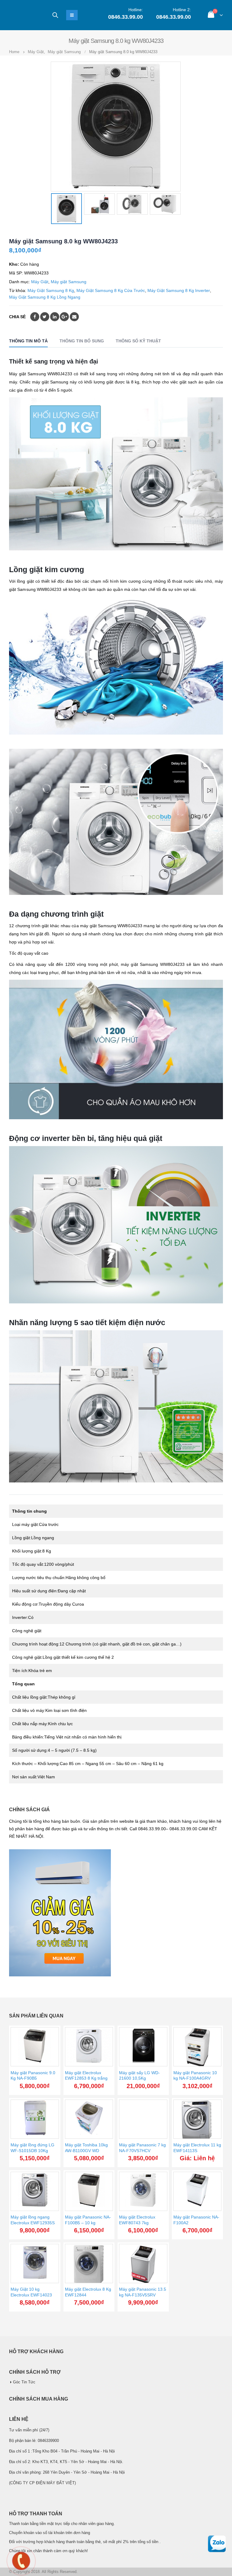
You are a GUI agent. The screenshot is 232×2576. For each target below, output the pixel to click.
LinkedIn (55, 317)
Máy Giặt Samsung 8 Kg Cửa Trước (111, 290)
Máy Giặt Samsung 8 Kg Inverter (179, 290)
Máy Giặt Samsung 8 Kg (51, 290)
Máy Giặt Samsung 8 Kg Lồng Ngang (45, 297)
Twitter (45, 317)
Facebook (35, 317)
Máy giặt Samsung (69, 282)
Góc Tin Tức (24, 2382)
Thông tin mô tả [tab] (28, 341)
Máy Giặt (40, 282)
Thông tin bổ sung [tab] (82, 341)
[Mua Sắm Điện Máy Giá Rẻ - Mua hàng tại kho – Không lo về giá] (26, 15)
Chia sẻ (17, 317)
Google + (64, 317)
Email (74, 317)
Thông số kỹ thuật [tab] (138, 341)
